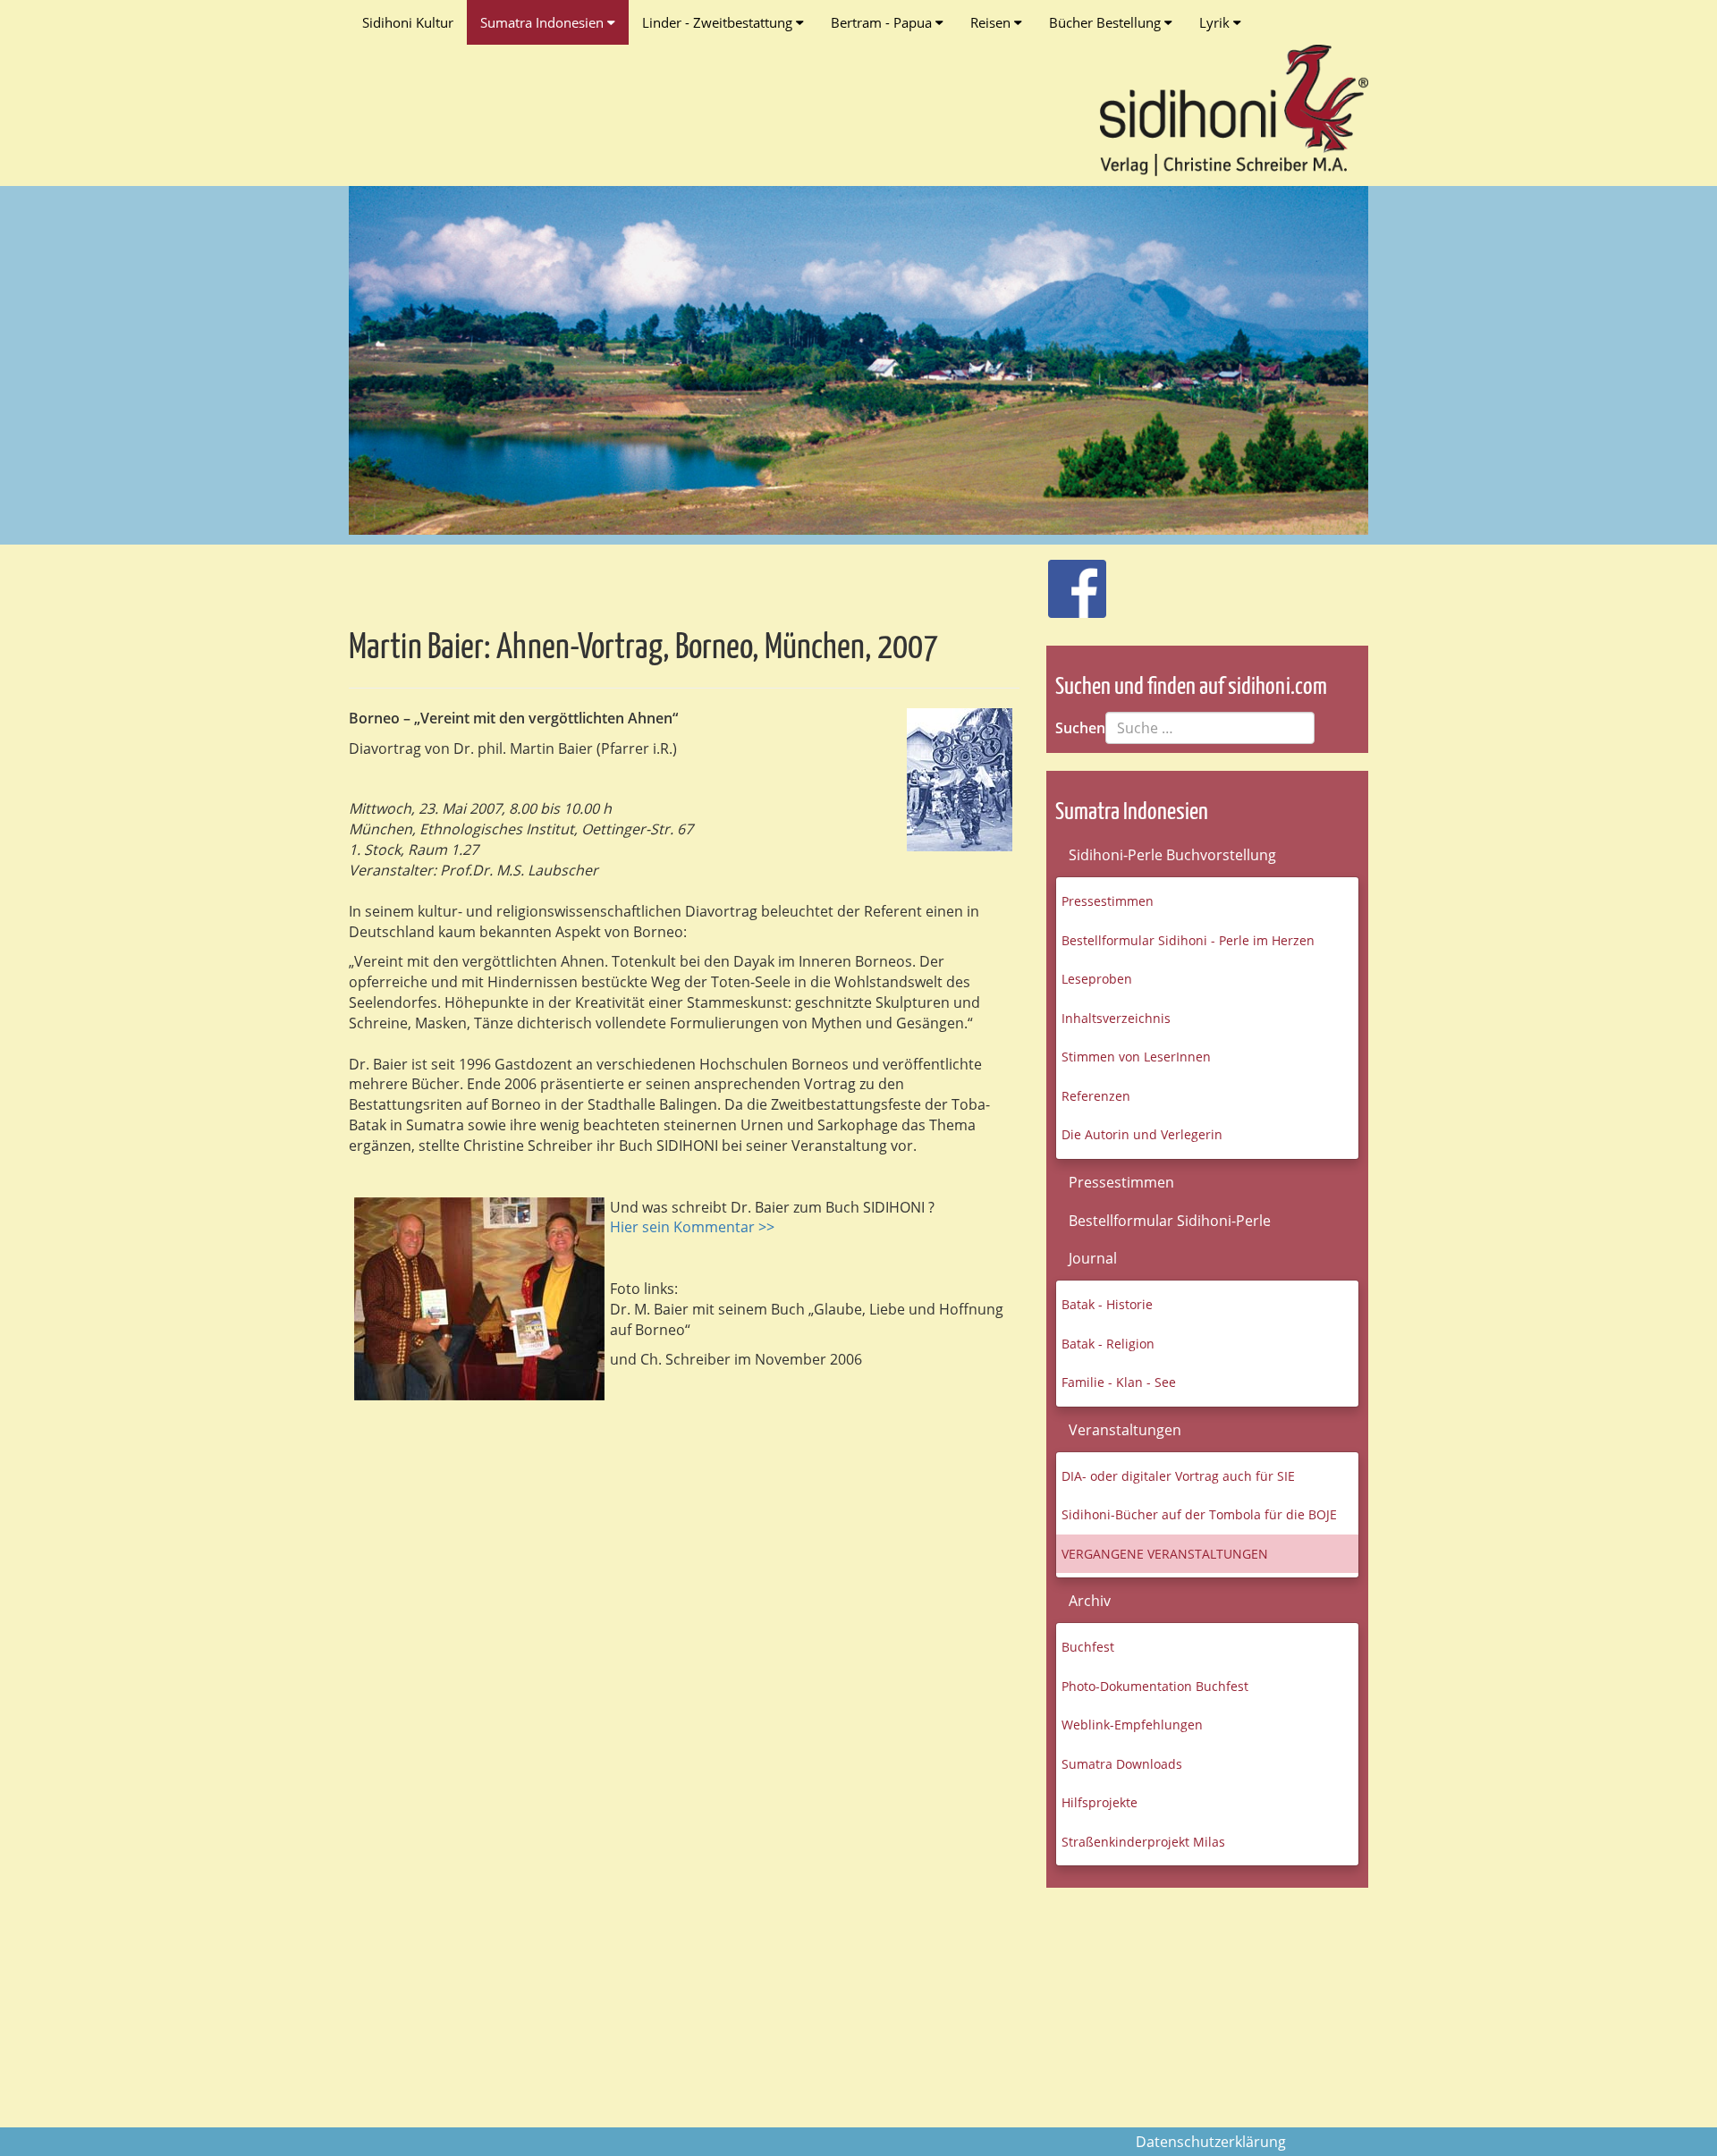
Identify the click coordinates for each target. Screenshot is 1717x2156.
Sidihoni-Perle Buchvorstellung (1172, 855)
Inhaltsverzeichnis (1116, 1018)
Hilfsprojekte (1100, 1802)
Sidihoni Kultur (408, 22)
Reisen (992, 22)
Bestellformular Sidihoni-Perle (1170, 1221)
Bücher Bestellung (1107, 22)
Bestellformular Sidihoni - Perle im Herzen (1188, 940)
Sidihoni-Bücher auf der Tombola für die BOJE (1199, 1514)
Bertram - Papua (883, 22)
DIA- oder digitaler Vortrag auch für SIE (1178, 1476)
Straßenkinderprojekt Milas (1143, 1842)
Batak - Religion (1108, 1344)
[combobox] (1210, 728)
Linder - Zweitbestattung (719, 22)
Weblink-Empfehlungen (1132, 1725)
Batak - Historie (1107, 1304)
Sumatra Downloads (1122, 1764)
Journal (1093, 1258)
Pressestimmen (1108, 901)
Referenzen (1096, 1096)
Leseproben (1097, 979)
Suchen (1080, 728)
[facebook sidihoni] (1070, 579)
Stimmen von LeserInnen (1136, 1057)
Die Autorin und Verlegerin (1142, 1134)
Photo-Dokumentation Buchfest (1155, 1686)
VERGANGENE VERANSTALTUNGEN (1165, 1554)
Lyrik (1216, 22)
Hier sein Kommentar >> (692, 1227)
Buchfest (1088, 1647)
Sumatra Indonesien (544, 22)
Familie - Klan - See (1119, 1382)
